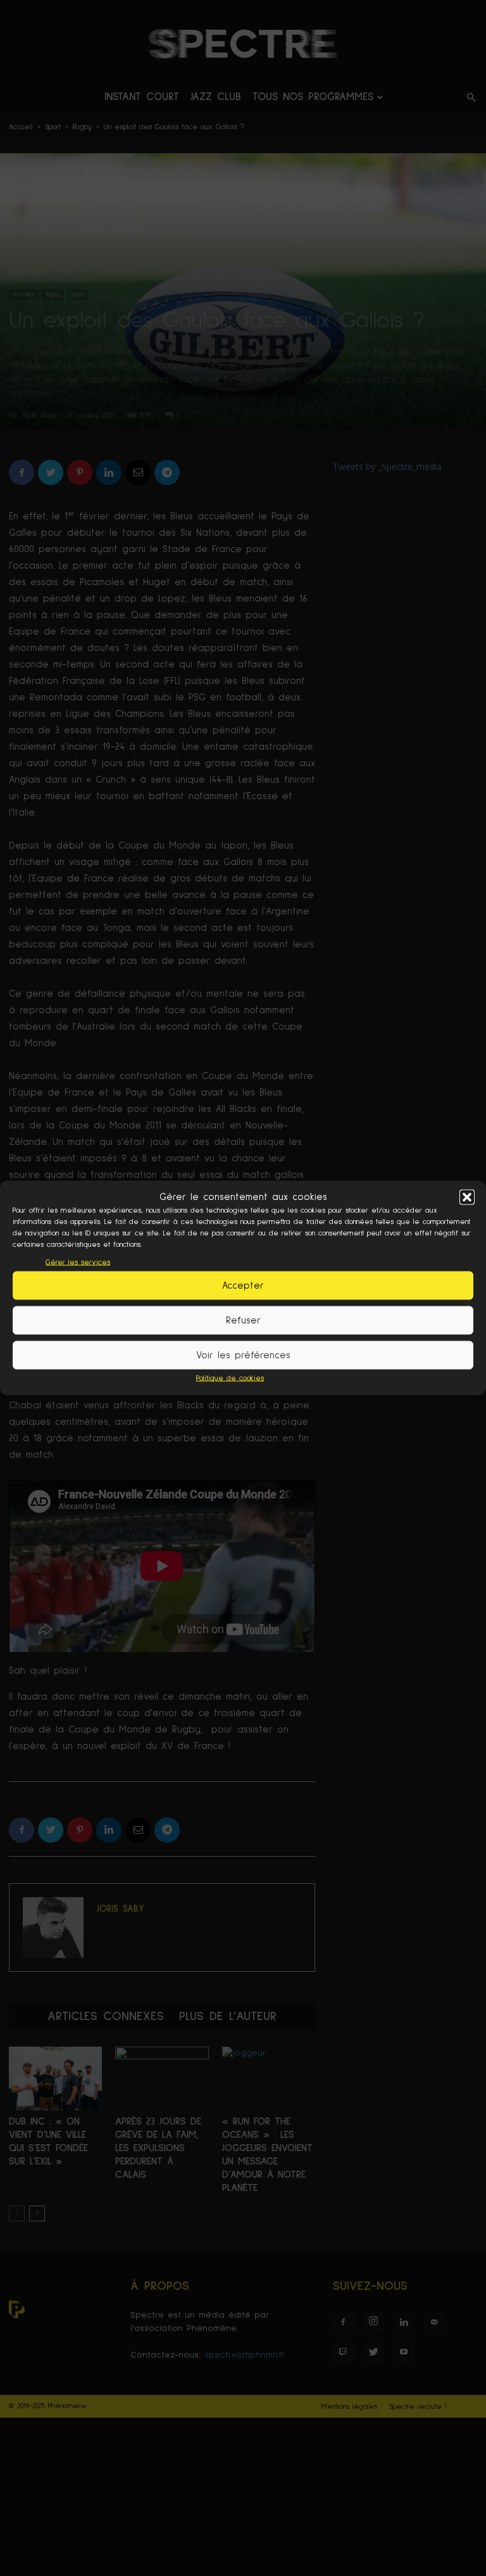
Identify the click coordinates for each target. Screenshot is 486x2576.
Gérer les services (78, 1263)
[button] (467, 1197)
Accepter (243, 1285)
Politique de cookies (230, 1379)
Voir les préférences (243, 1355)
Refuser (243, 1320)
